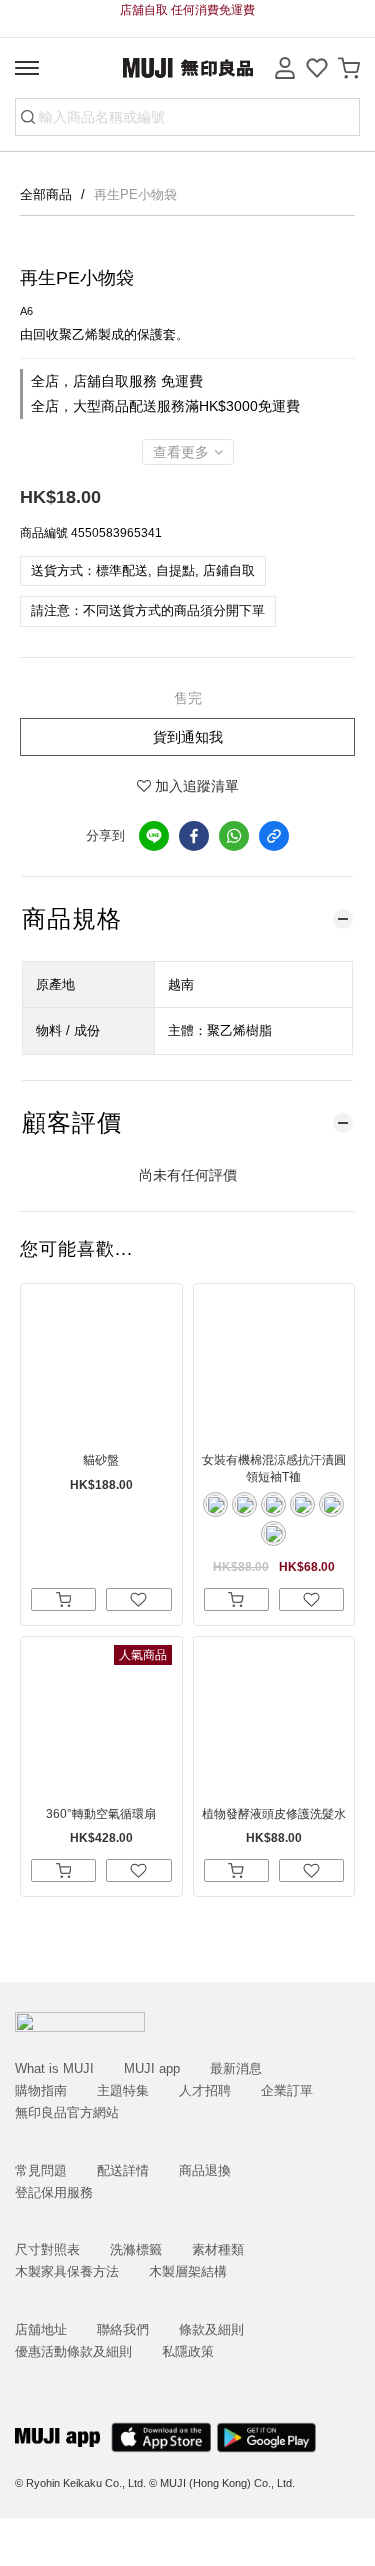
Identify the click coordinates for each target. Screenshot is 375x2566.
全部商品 (48, 194)
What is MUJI (54, 2068)
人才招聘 (205, 2090)
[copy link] (274, 836)
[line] (154, 836)
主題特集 (123, 2090)
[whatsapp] (234, 836)
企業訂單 (287, 2090)
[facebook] (194, 836)
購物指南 (41, 2090)
